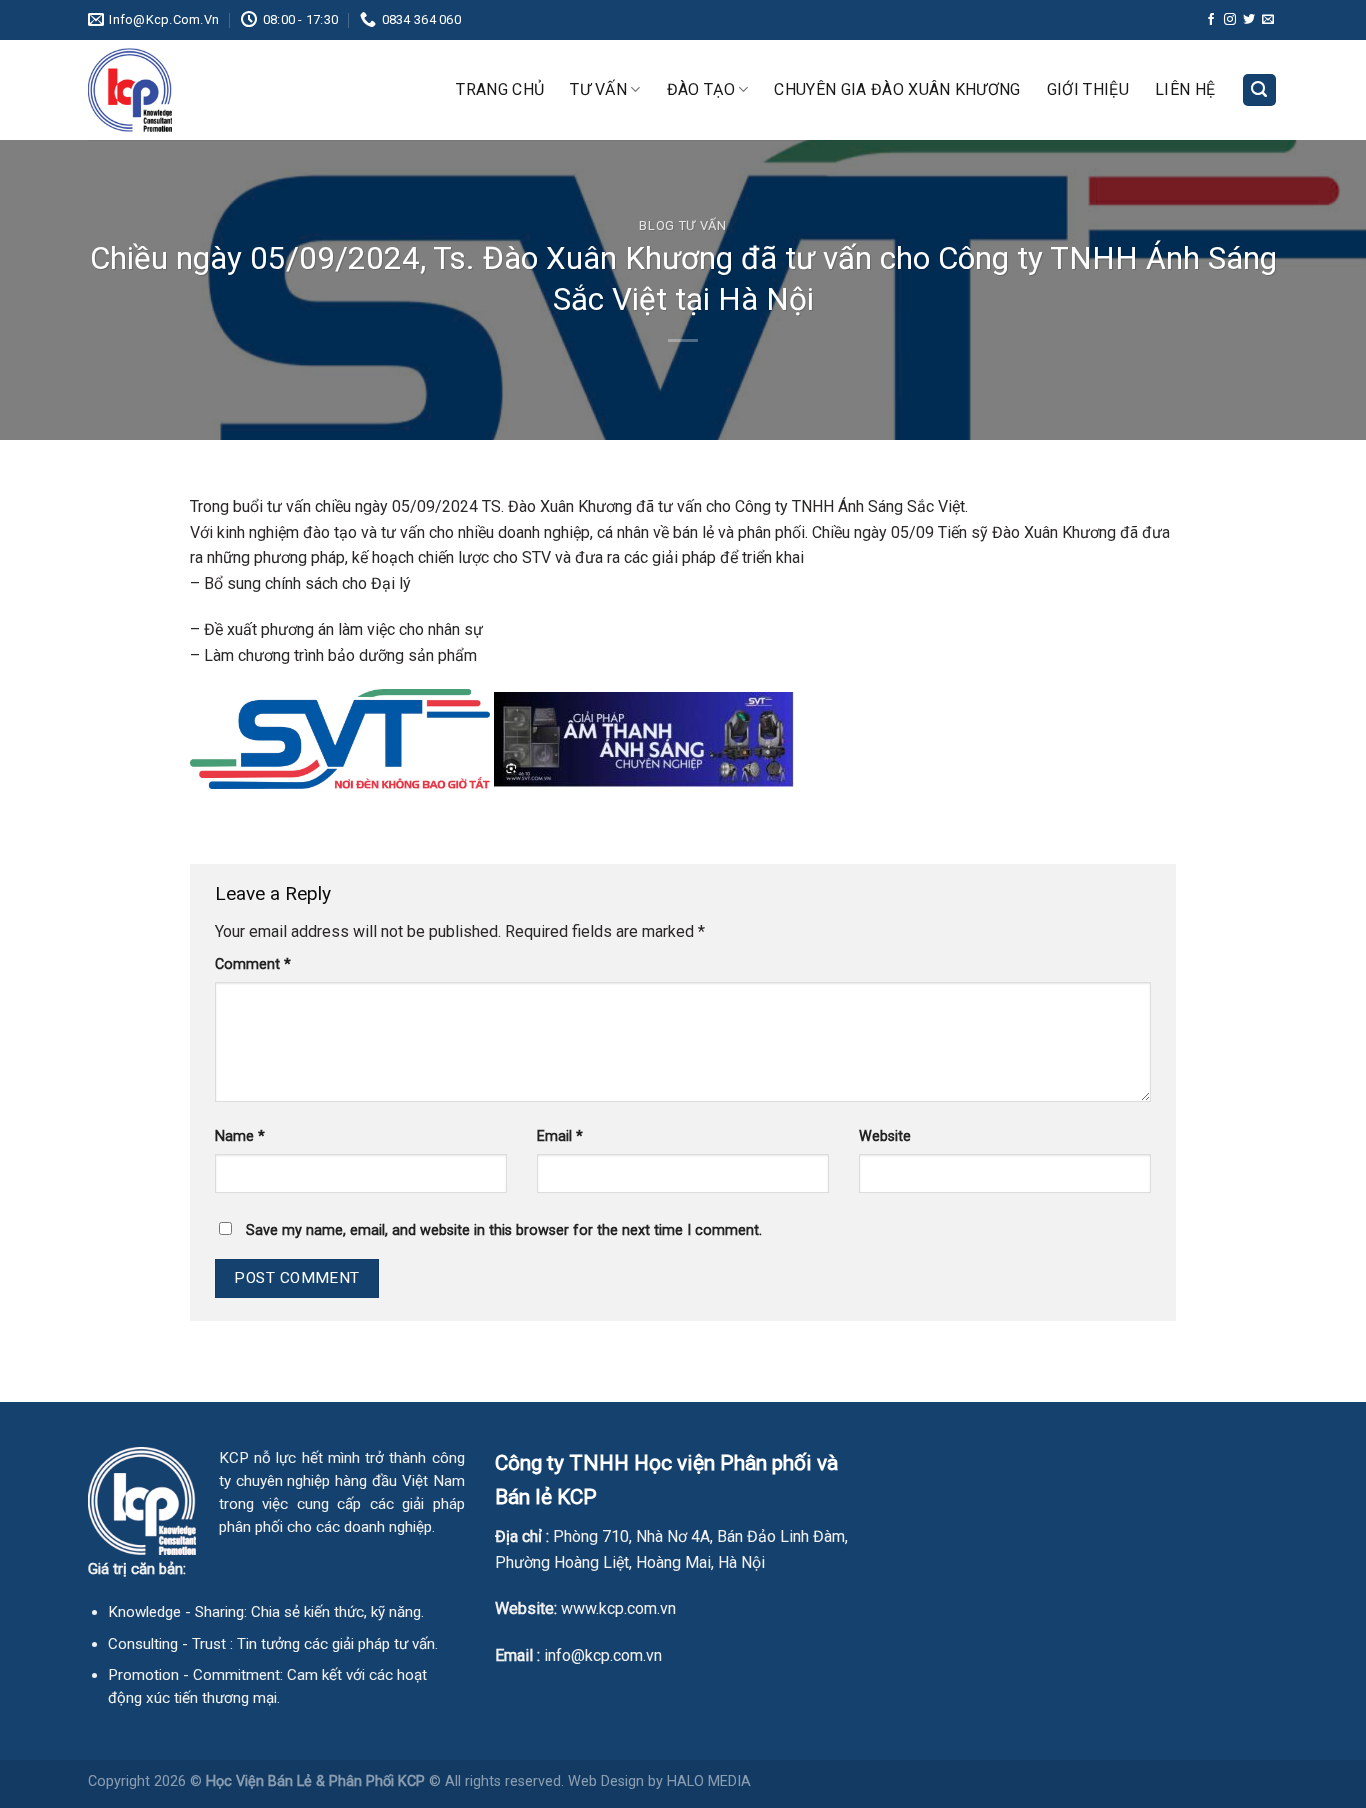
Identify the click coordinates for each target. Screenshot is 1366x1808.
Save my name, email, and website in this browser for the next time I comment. (504, 1230)
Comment (253, 964)
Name (240, 1136)
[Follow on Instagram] (1230, 20)
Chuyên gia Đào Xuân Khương (897, 89)
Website (885, 1136)
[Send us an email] (1268, 20)
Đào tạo (701, 89)
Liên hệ (1185, 89)
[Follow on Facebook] (1211, 20)
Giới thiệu (1088, 89)
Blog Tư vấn (682, 225)
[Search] (1260, 90)
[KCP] (188, 90)
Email (560, 1136)
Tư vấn (598, 89)
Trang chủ (500, 89)
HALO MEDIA (709, 1781)
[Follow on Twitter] (1249, 20)
